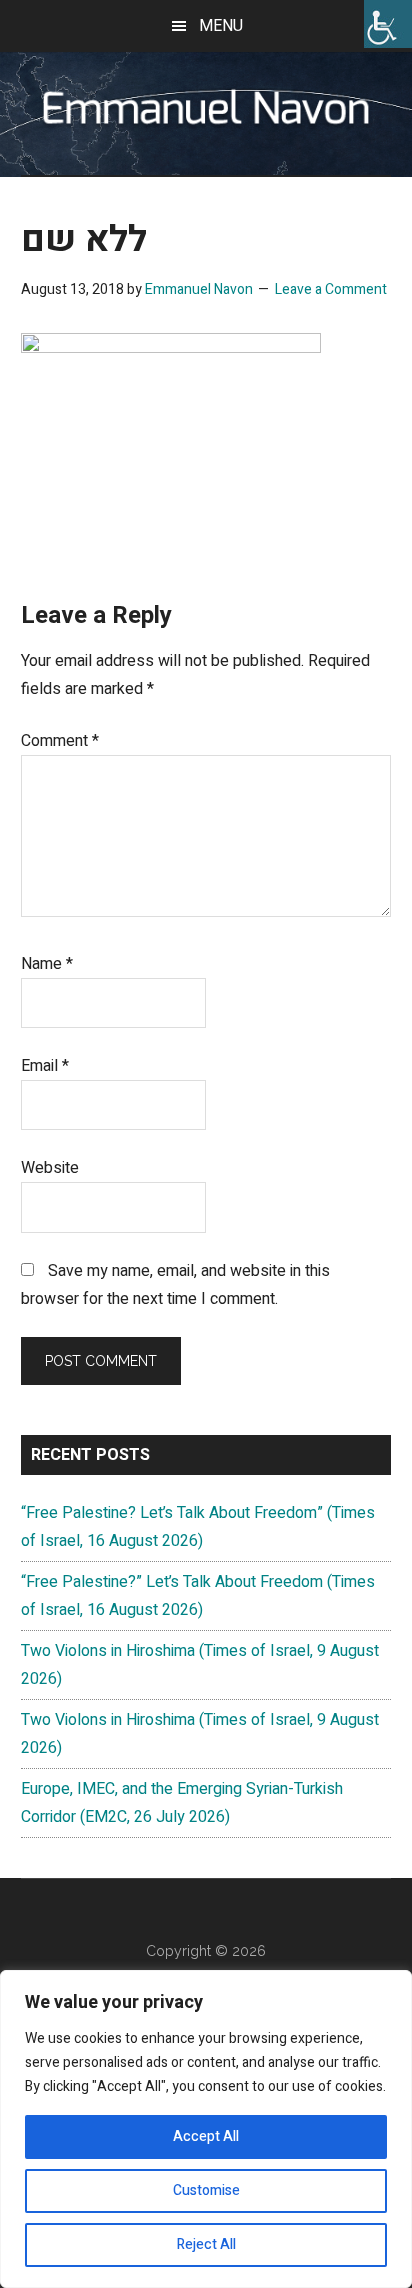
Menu (221, 26)
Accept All (206, 2136)
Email (45, 1066)
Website (50, 1168)
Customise (206, 2190)
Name (47, 964)
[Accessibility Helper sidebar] (388, 24)
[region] (206, 2129)
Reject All (206, 2244)
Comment (60, 741)
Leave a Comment (331, 289)
